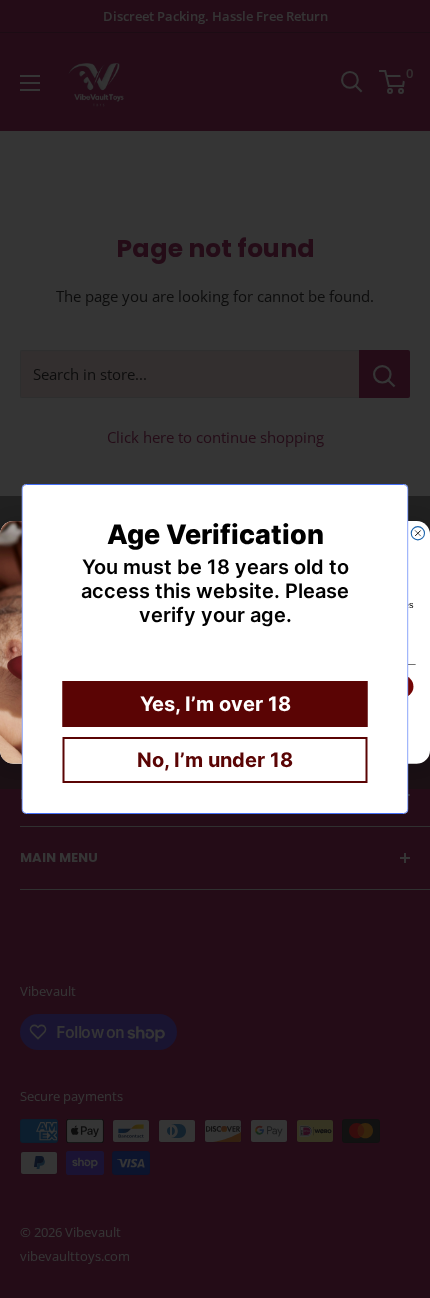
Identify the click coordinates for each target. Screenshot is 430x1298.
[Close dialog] (417, 533)
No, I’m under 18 (215, 760)
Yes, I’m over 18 (215, 704)
